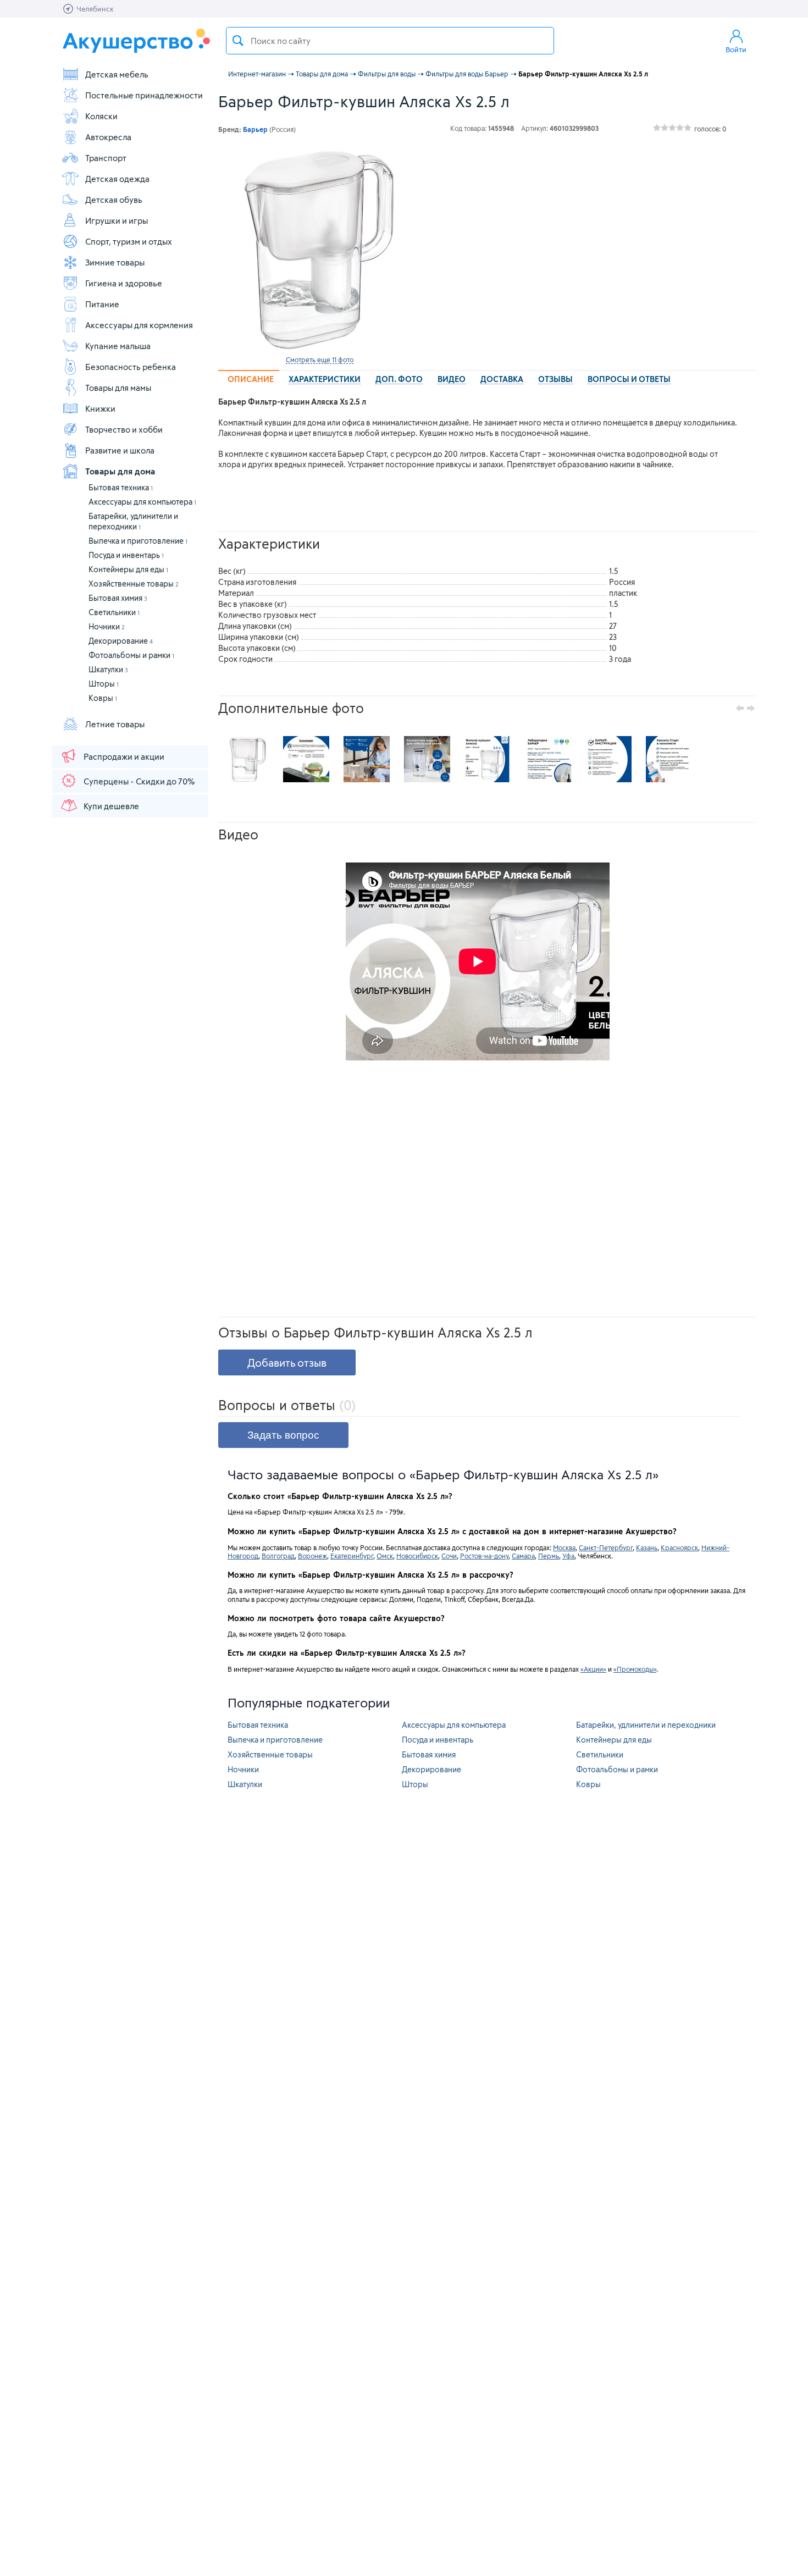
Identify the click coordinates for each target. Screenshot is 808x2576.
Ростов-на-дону (484, 1556)
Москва (564, 1547)
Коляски (101, 116)
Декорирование (121, 641)
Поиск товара (238, 41)
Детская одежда (117, 179)
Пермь (549, 1556)
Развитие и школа (120, 450)
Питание (102, 304)
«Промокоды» (635, 1669)
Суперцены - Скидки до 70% (139, 781)
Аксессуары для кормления (139, 325)
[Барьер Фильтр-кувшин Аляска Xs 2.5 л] (319, 249)
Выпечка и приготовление (138, 541)
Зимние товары (115, 262)
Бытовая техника (121, 487)
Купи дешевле (111, 806)
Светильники (114, 612)
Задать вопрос (283, 1435)
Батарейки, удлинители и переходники (646, 1725)
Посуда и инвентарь (126, 555)
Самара (523, 1556)
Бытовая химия (118, 598)
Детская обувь (114, 200)
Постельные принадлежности (144, 95)
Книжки (100, 408)
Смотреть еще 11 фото (320, 360)
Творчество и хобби (124, 429)
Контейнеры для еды (128, 569)
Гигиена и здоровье (124, 283)
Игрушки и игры (117, 220)
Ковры (103, 698)
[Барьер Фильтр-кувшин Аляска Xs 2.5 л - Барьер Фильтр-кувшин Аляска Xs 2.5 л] (246, 759)
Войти (736, 49)
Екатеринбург (352, 1556)
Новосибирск (417, 1556)
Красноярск (679, 1547)
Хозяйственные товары (134, 584)
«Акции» (593, 1669)
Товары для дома (120, 471)
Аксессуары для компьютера (142, 502)
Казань (647, 1547)
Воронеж (312, 1556)
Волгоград (278, 1556)
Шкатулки (108, 669)
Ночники (107, 626)
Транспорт (106, 158)
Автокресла (108, 137)
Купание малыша (118, 346)
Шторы (104, 684)
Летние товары (115, 724)
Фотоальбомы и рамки (131, 655)
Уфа (568, 1556)
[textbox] (390, 41)
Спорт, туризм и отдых (129, 241)
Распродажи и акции (124, 756)
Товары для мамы (118, 388)
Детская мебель (117, 74)
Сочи (449, 1556)
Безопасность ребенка (131, 367)
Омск (385, 1556)
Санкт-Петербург (606, 1547)
